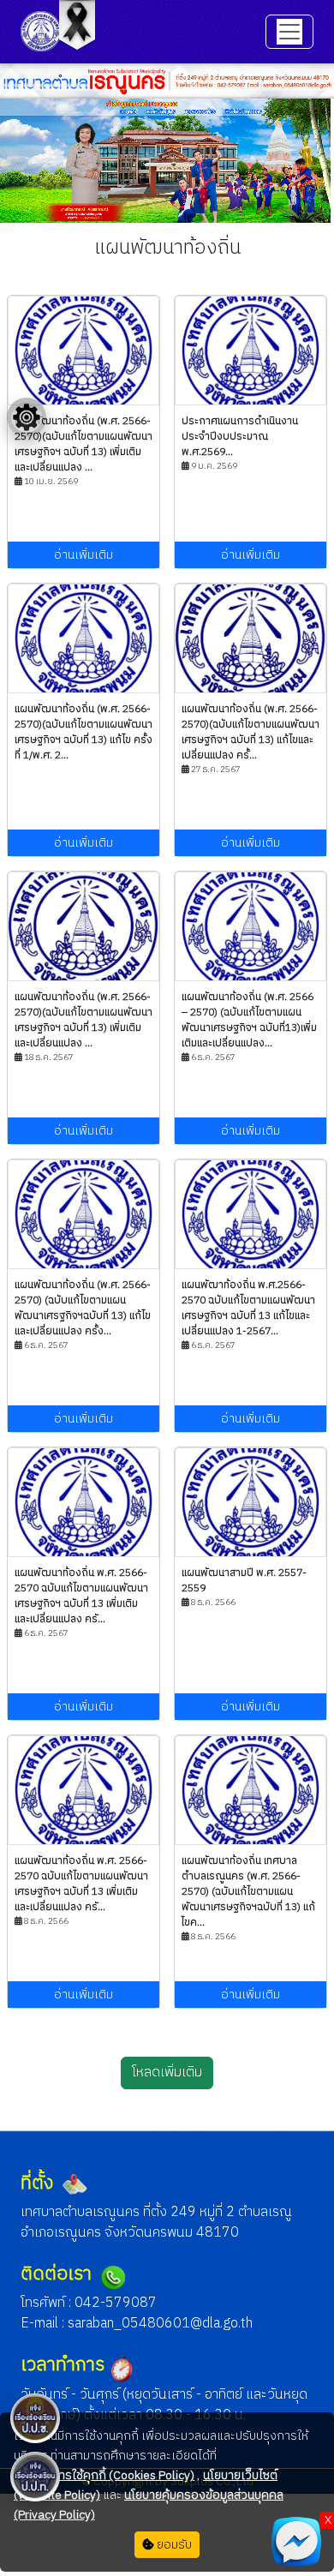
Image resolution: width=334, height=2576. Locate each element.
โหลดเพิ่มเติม (167, 2073)
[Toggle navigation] (289, 32)
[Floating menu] (27, 417)
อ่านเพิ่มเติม (83, 555)
